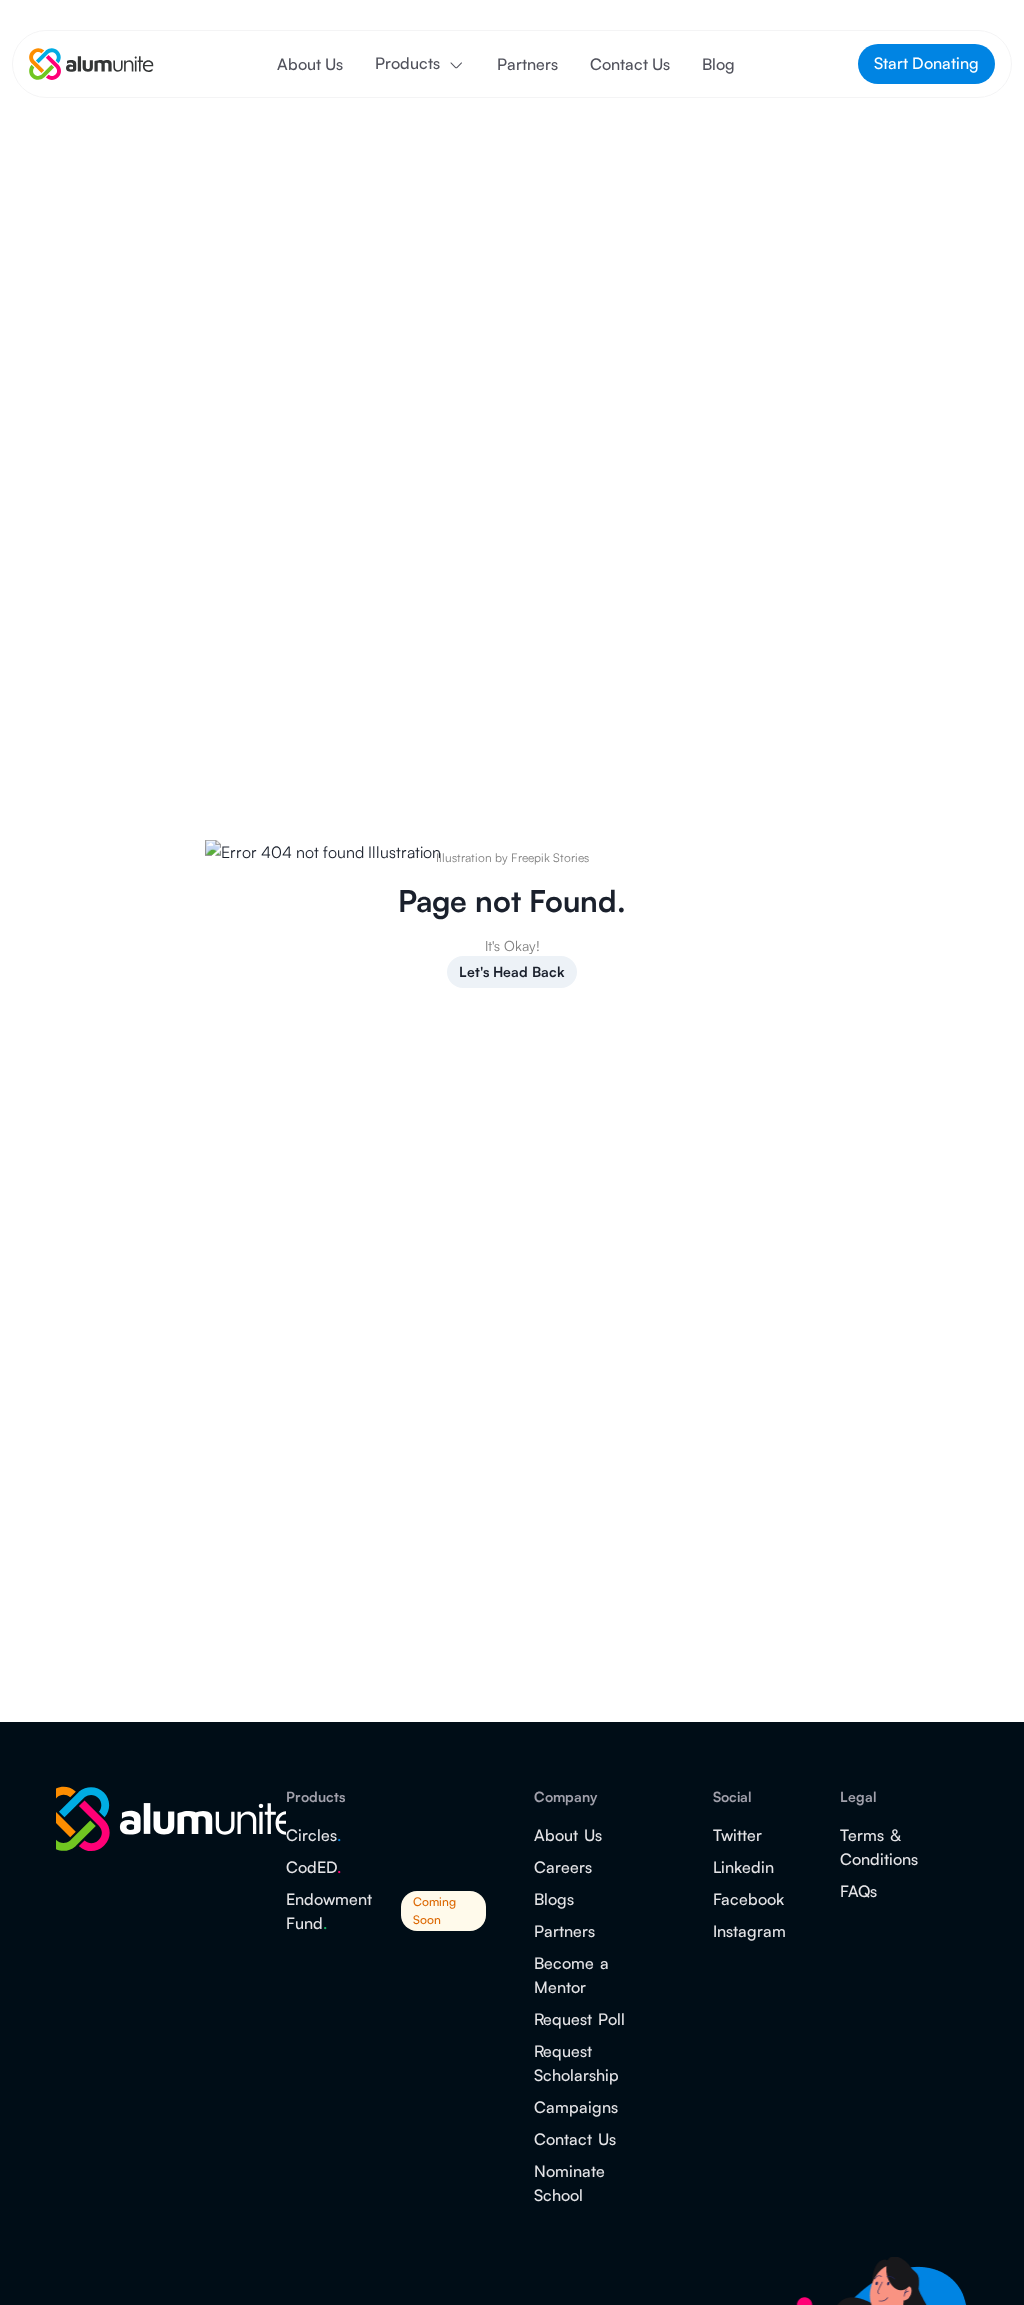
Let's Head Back (512, 971)
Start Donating (926, 63)
